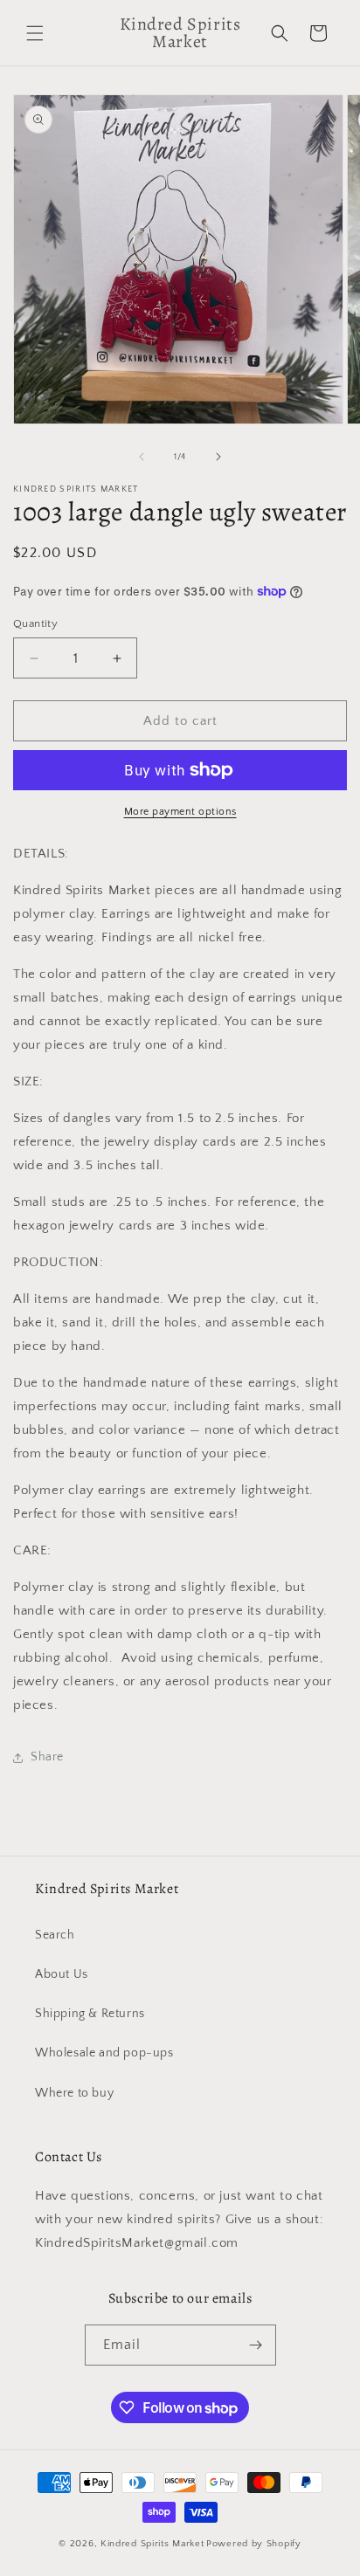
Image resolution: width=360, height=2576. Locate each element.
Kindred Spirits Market (152, 2544)
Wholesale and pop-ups (104, 2053)
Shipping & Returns (90, 2014)
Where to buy (74, 2093)
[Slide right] (218, 457)
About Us (62, 1974)
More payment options (180, 812)
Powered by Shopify (254, 2544)
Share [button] (47, 1757)
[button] (35, 33)
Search (55, 1935)
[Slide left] (142, 457)
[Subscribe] (256, 2345)
